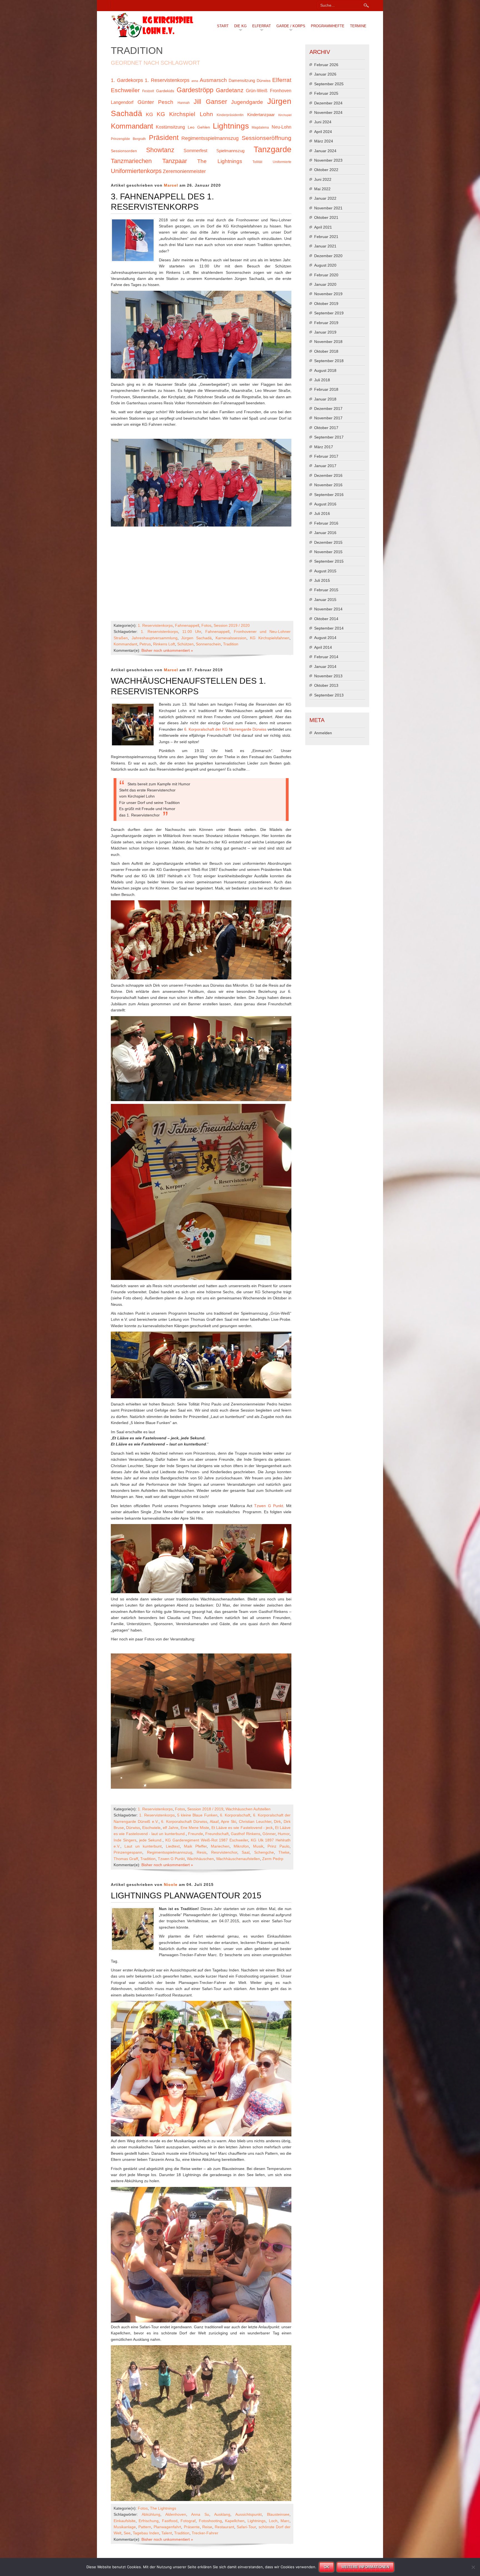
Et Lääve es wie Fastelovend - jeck (242, 1828)
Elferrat (262, 26)
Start (223, 26)
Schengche (264, 1852)
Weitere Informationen (365, 2567)
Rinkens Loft (164, 644)
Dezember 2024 (328, 103)
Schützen (185, 644)
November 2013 (328, 676)
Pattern (145, 2527)
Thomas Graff (126, 1859)
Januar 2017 (325, 466)
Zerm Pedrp (273, 1859)
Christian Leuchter (255, 1821)
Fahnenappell (187, 625)
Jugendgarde (247, 102)
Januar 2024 (325, 151)
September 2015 (329, 561)
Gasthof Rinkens (245, 1834)
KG (149, 114)
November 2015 (328, 552)
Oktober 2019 (326, 304)
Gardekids (165, 91)
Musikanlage (125, 2527)
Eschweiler (125, 90)
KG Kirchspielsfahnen (270, 638)
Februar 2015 (326, 590)
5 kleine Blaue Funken (197, 1815)
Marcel (171, 185)
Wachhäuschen (200, 1859)
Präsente (192, 2527)
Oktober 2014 (326, 619)
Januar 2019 (325, 332)
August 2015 (325, 571)
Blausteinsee (278, 2514)
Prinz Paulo (278, 1846)
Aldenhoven (176, 2514)
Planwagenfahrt (167, 2527)
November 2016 (328, 485)
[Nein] (473, 2567)
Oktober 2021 (326, 217)
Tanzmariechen (131, 161)
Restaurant (224, 2527)
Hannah (184, 103)
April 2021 (323, 227)
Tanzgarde (272, 149)
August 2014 (325, 638)
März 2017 (324, 447)
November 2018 (328, 342)
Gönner (269, 1834)
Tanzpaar (175, 161)
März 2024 (324, 141)
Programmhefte (328, 26)
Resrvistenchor (224, 1852)
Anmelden (323, 733)
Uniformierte (282, 162)
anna (195, 81)
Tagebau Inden (146, 2533)
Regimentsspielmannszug (210, 138)
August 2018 (325, 370)
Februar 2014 (326, 657)
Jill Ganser (210, 102)
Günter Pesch (156, 102)
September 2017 (329, 437)
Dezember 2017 (328, 409)
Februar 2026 (326, 65)
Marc (285, 2521)
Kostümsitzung (170, 127)
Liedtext (173, 1846)
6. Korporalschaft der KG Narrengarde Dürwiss (225, 729)
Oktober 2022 (326, 170)
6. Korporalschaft (235, 1815)
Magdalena (260, 127)
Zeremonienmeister (184, 171)
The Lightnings (220, 161)
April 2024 (323, 132)
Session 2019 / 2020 (232, 625)
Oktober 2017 (326, 428)
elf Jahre (170, 1828)
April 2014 (323, 647)
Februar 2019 (326, 323)
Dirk (277, 1821)
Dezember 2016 (328, 475)
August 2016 (325, 504)
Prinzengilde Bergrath (128, 139)
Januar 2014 (325, 666)
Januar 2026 (325, 74)
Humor (284, 1834)
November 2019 (328, 294)
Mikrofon (241, 1846)
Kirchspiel (285, 115)
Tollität (257, 162)
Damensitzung (242, 81)
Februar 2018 (326, 389)
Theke (284, 1852)
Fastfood (170, 2521)
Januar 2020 (325, 284)
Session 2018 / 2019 (205, 1809)
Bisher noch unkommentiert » (167, 650)
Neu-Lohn (282, 127)
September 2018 (329, 361)
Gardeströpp (195, 90)
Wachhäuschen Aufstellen (248, 1809)
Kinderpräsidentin (230, 115)
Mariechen (220, 1846)
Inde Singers (125, 1840)
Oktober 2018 (326, 351)
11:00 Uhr (192, 632)
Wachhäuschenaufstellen (238, 1859)
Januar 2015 (325, 600)
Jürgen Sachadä (196, 638)
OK (327, 2567)
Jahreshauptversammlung (155, 638)
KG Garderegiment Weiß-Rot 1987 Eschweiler (207, 1840)
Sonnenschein (208, 644)
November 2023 (328, 160)
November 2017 (328, 418)
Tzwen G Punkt (268, 1506)
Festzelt (148, 91)
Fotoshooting (210, 2521)
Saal (246, 1852)
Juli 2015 (322, 580)
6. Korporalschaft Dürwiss (184, 1821)
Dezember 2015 (328, 542)
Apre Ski (228, 1821)
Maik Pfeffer (195, 1846)
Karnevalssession (231, 638)
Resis (202, 1852)
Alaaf (214, 1821)
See (127, 2533)
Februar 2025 (326, 93)
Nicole (171, 1885)
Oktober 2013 (326, 685)
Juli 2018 (322, 380)
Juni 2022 (323, 179)
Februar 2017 (326, 456)
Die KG (240, 26)
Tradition (231, 644)
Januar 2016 (325, 533)
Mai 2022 (322, 189)
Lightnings (231, 126)
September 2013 (329, 695)
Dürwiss (264, 81)
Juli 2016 (322, 513)
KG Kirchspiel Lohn (185, 114)
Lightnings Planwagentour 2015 (186, 1895)
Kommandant (132, 126)
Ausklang (222, 2514)
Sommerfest (195, 151)
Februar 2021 (326, 237)
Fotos (206, 625)
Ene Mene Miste (195, 1828)
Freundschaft (217, 1834)
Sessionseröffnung (267, 138)
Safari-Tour (246, 2527)
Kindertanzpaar (261, 115)
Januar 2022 (325, 198)
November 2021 (328, 208)
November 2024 (328, 112)
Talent (167, 2533)
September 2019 (329, 313)
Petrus (145, 644)
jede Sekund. (151, 1840)
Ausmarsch (213, 80)
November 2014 (328, 609)
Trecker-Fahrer (205, 2533)
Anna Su (200, 2514)
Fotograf (188, 2521)
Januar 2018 (325, 399)
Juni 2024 (323, 122)
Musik (258, 1846)
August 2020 (325, 265)
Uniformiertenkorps (136, 171)
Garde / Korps (291, 26)
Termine (358, 26)
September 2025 (329, 84)
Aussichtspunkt (248, 2514)
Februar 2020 (326, 275)
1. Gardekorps (127, 80)
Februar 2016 (326, 523)
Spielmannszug (230, 151)
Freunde (196, 1834)
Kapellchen (235, 2521)
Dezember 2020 (328, 256)
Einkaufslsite (125, 2521)
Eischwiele (151, 1828)
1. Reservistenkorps (167, 80)
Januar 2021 (325, 246)
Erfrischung (149, 2521)
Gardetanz (230, 90)
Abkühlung (151, 2514)
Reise (207, 2527)
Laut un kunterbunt (143, 1846)
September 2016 (329, 495)
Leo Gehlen (199, 127)
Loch (273, 2521)
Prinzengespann (128, 1852)
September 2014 (329, 628)
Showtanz (160, 150)
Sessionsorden (124, 151)
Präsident (164, 138)
